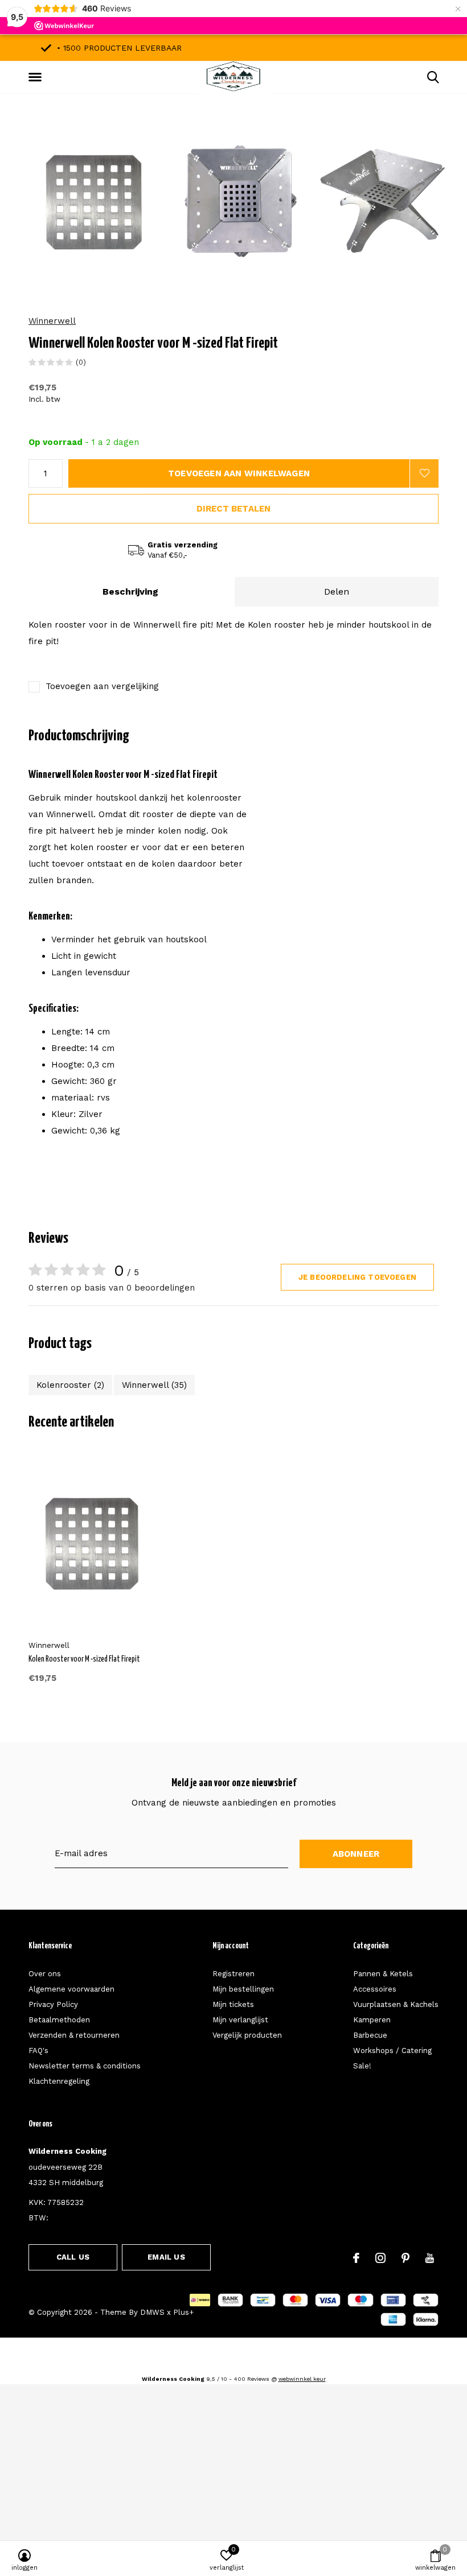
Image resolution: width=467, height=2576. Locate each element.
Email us (166, 2257)
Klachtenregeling (59, 2081)
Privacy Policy (53, 2004)
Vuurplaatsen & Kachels (396, 2004)
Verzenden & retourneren (74, 2035)
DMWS (152, 2312)
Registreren (233, 1974)
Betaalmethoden (59, 2020)
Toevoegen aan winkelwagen (239, 473)
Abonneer (356, 1854)
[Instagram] (380, 2258)
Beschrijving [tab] (130, 592)
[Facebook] (356, 2258)
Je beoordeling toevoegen (357, 1277)
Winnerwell (52, 321)
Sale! (362, 2066)
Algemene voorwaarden (71, 1989)
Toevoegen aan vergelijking (102, 686)
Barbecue (370, 2035)
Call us (73, 2257)
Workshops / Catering (392, 2051)
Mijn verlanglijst (240, 2020)
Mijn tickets (233, 2004)
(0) (81, 362)
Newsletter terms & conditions (85, 2066)
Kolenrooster (70, 1385)
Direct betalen (234, 509)
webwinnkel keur (302, 2379)
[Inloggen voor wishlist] (424, 473)
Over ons (45, 1974)
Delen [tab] (337, 592)
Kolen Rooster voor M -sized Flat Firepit (84, 1659)
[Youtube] (430, 2258)
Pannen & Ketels (383, 1974)
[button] (37, 77)
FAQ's (38, 2051)
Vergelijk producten (247, 2035)
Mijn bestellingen (243, 1989)
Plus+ (183, 2312)
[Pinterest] (405, 2258)
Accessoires (375, 1989)
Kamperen (372, 2020)
